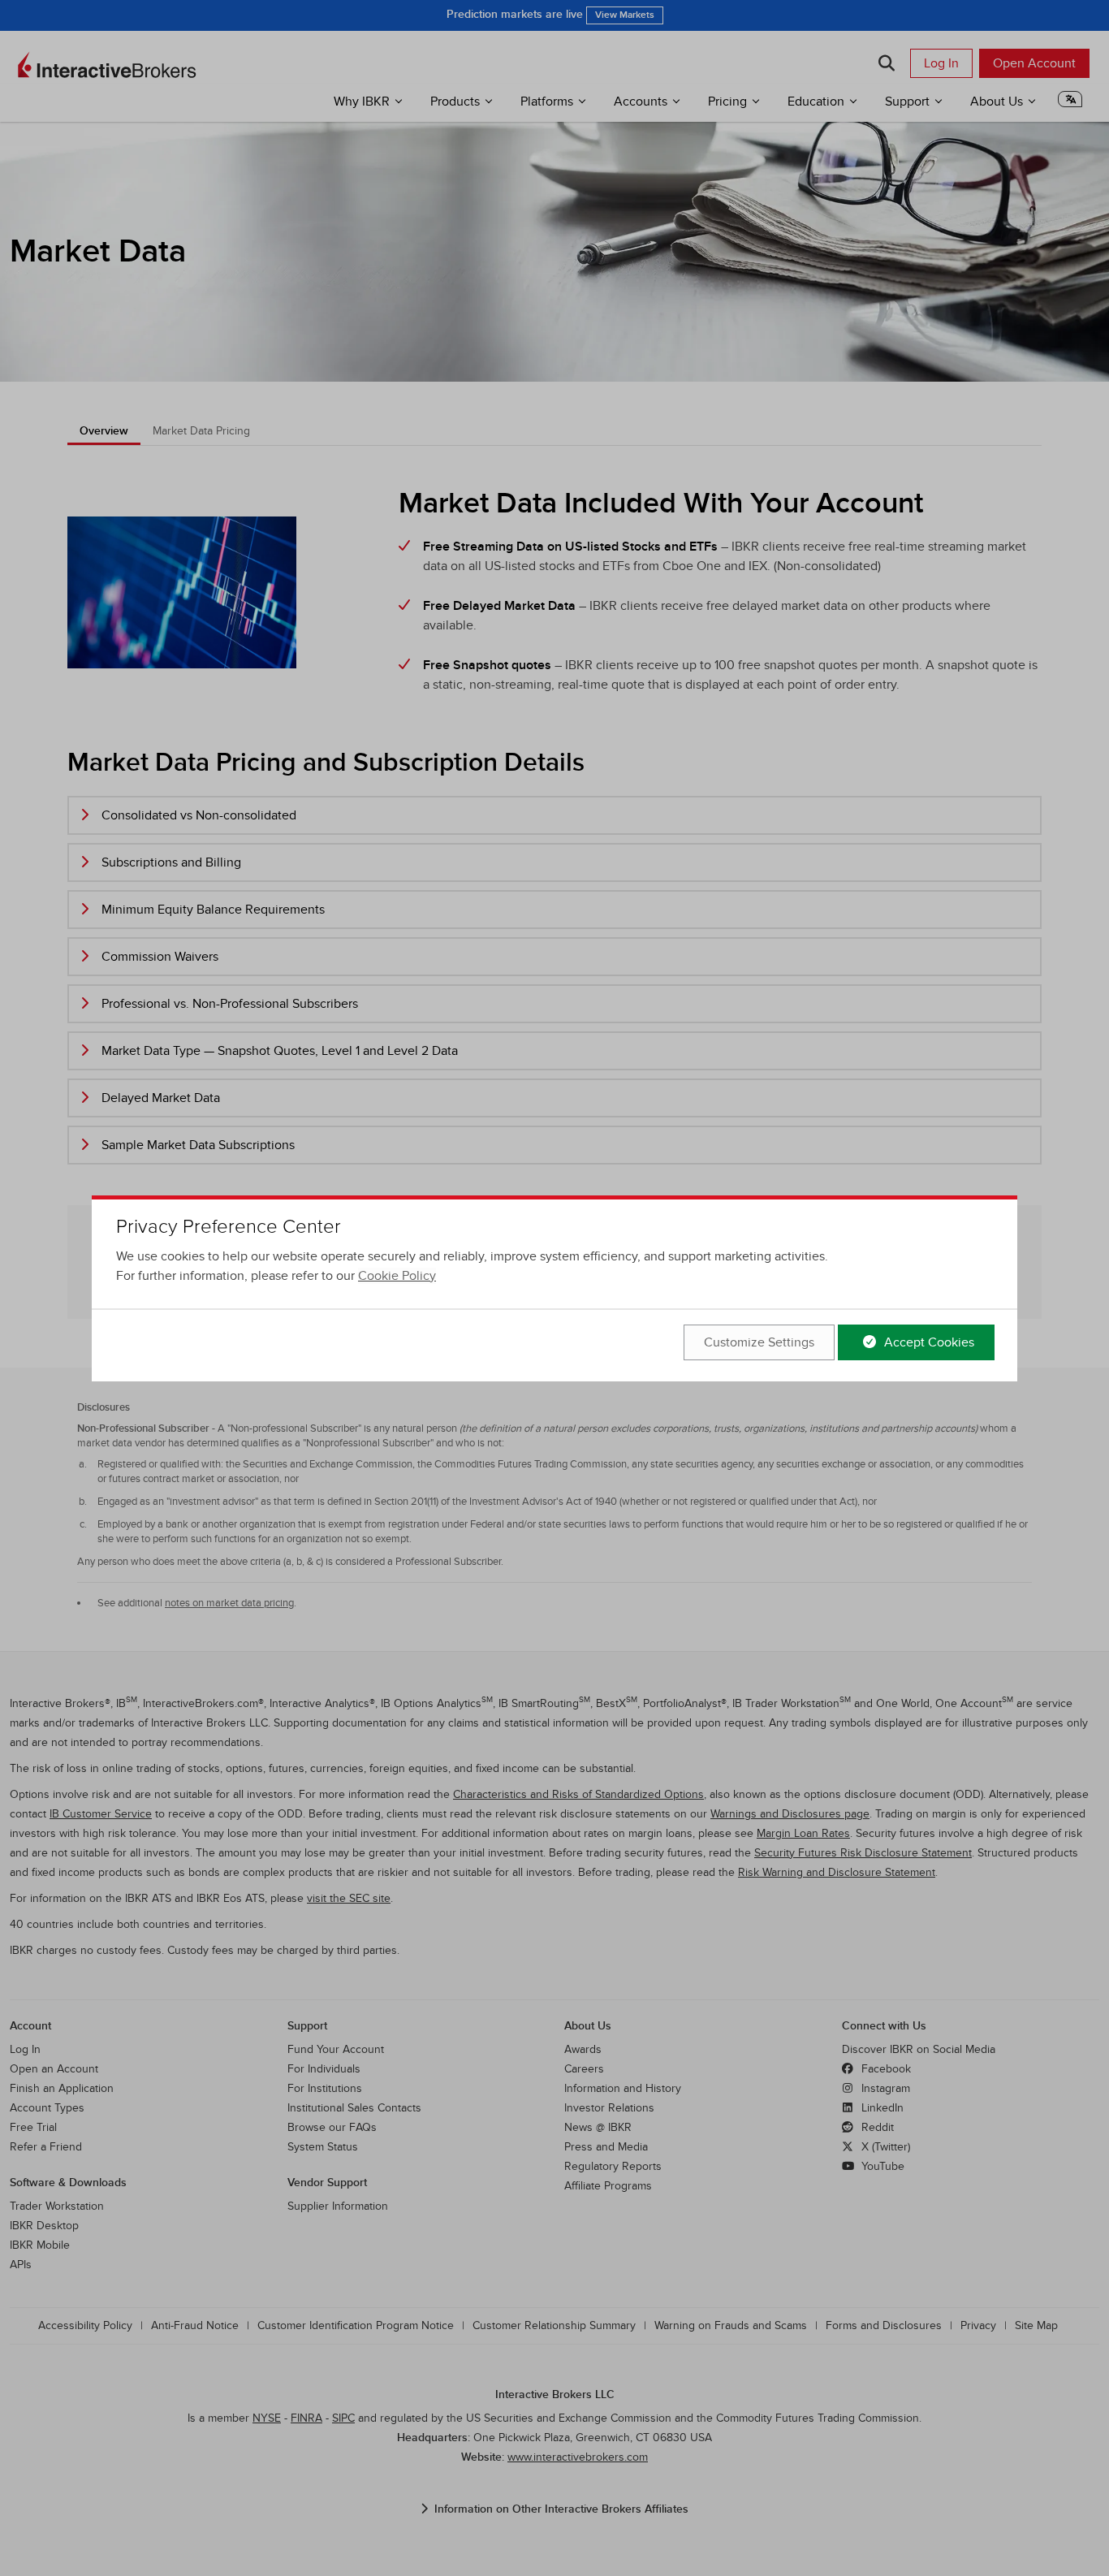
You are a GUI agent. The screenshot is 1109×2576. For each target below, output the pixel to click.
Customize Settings (759, 1342)
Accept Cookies (928, 1342)
